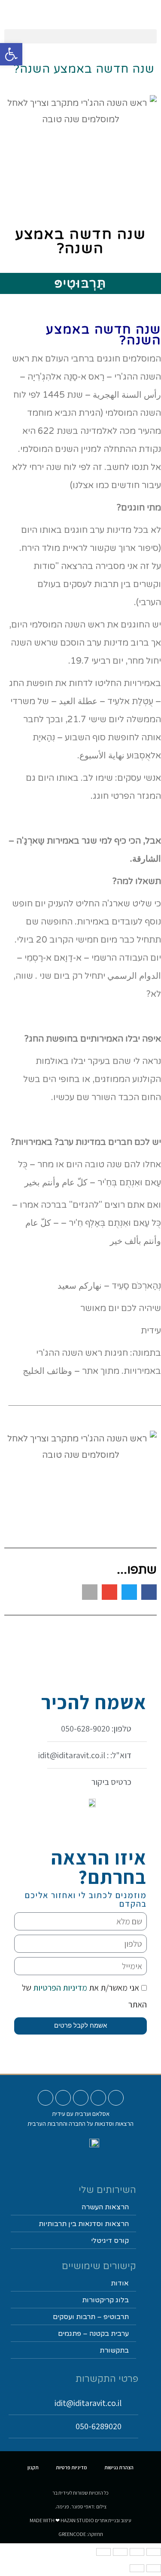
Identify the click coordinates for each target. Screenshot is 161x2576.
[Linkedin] (63, 2098)
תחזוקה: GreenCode (81, 2534)
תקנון (33, 2467)
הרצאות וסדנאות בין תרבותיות (84, 2224)
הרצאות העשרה (105, 2207)
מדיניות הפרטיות (59, 1988)
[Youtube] (116, 2098)
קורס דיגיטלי (110, 2241)
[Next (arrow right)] (137, 2568)
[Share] (137, 2552)
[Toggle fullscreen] (120, 2552)
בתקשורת (114, 2350)
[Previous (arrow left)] (154, 2568)
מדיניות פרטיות (71, 2467)
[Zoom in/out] (103, 2552)
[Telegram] (46, 2098)
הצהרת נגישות (119, 2467)
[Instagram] (98, 2098)
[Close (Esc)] (154, 2552)
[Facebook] (81, 2098)
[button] (80, 36)
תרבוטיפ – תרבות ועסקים (91, 2317)
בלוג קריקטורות (105, 2300)
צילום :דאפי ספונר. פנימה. (81, 2506)
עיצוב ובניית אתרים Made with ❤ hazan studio (80, 2520)
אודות (120, 2283)
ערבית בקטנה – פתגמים (93, 2334)
